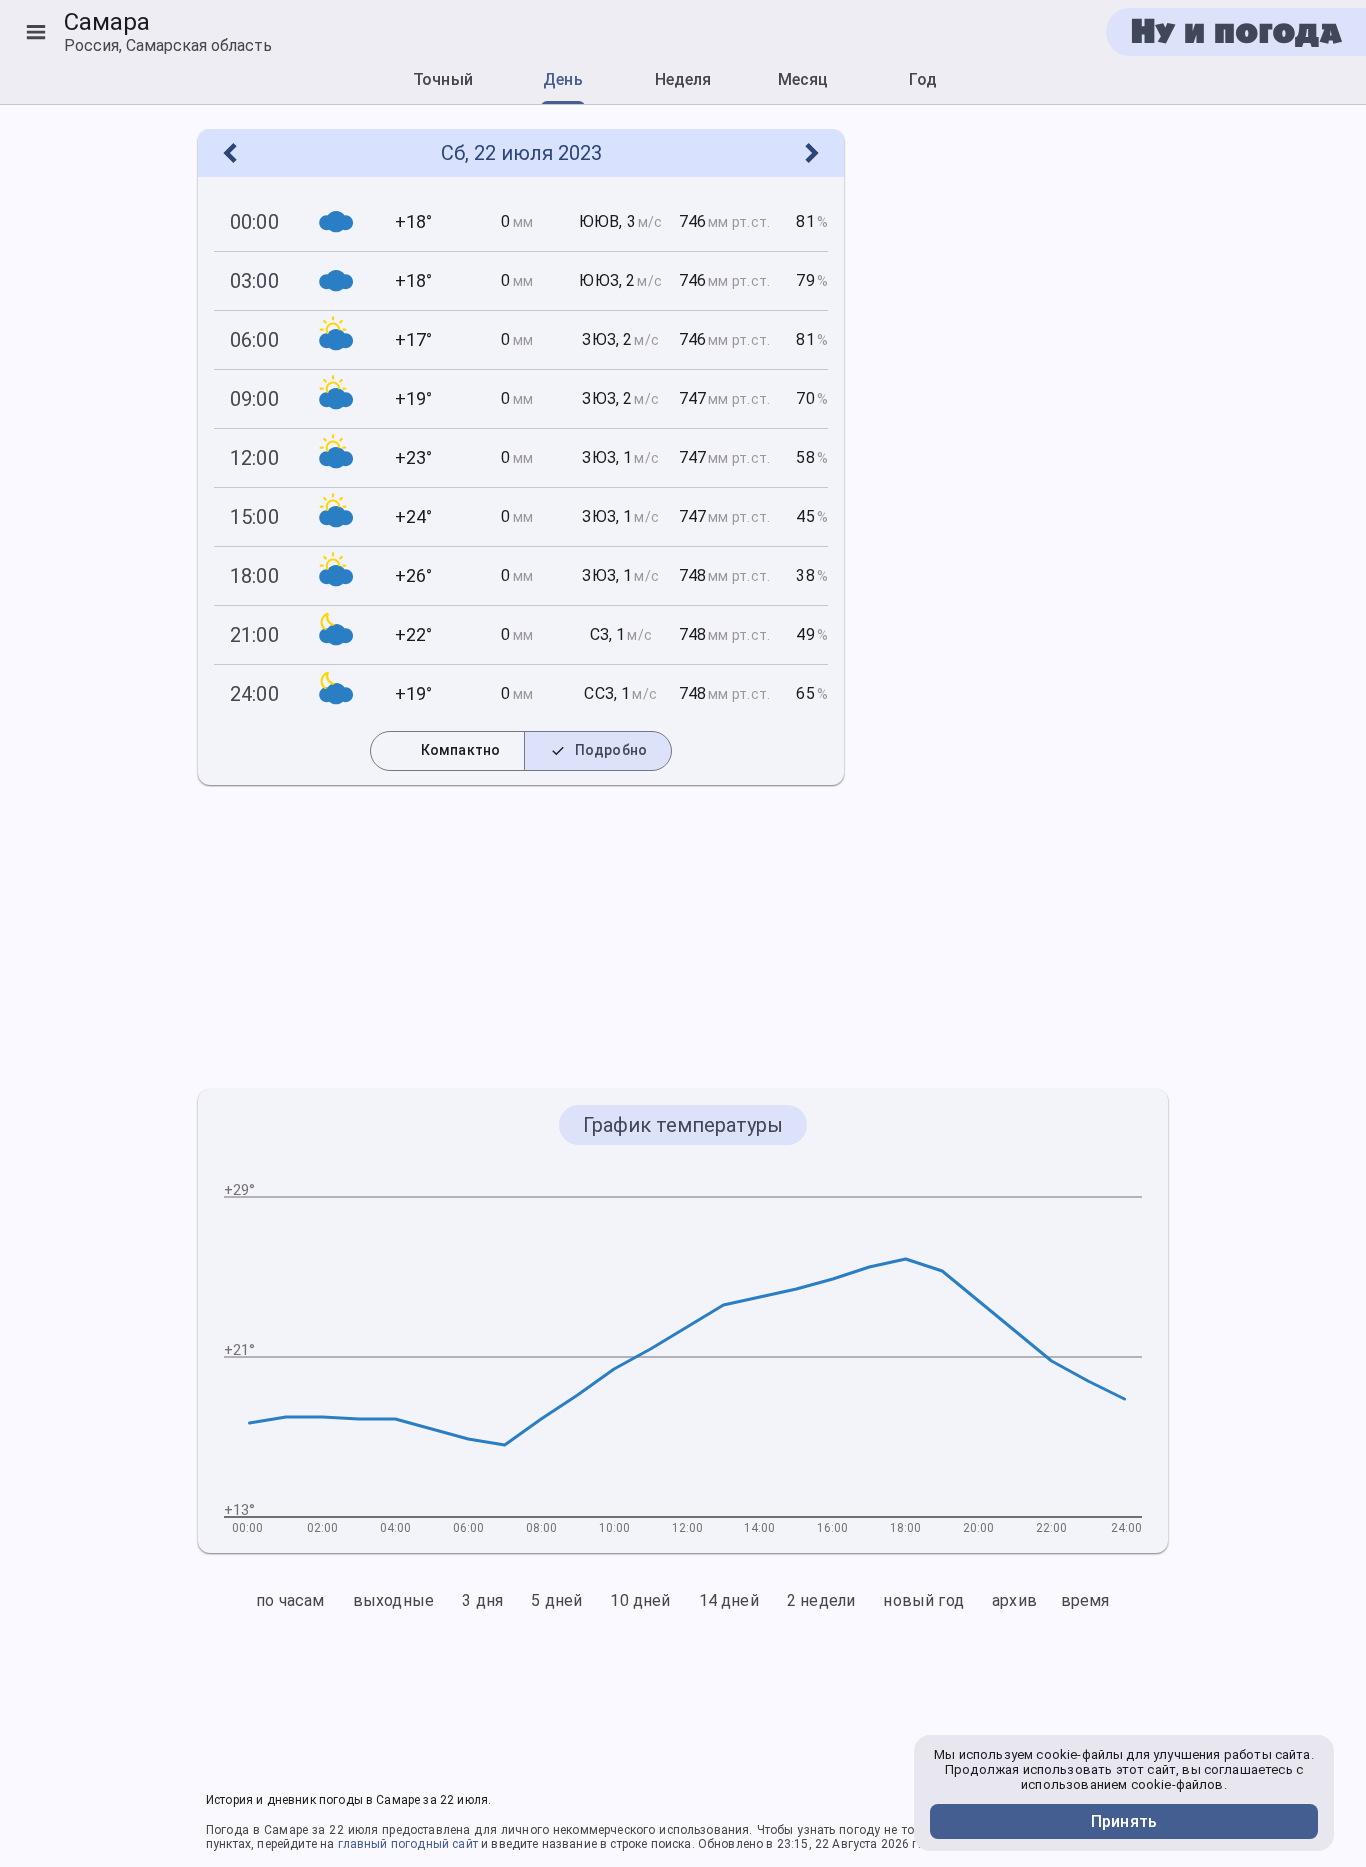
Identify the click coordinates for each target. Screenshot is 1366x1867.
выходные (393, 1600)
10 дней (640, 1600)
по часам (290, 1600)
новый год (923, 1600)
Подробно (601, 750)
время (1085, 1600)
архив (1014, 1600)
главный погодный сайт (408, 1844)
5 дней (556, 1600)
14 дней (729, 1600)
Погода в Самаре (257, 1830)
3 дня (482, 1600)
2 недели (821, 1600)
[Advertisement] (1018, 429)
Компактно (450, 750)
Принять (1124, 1821)
